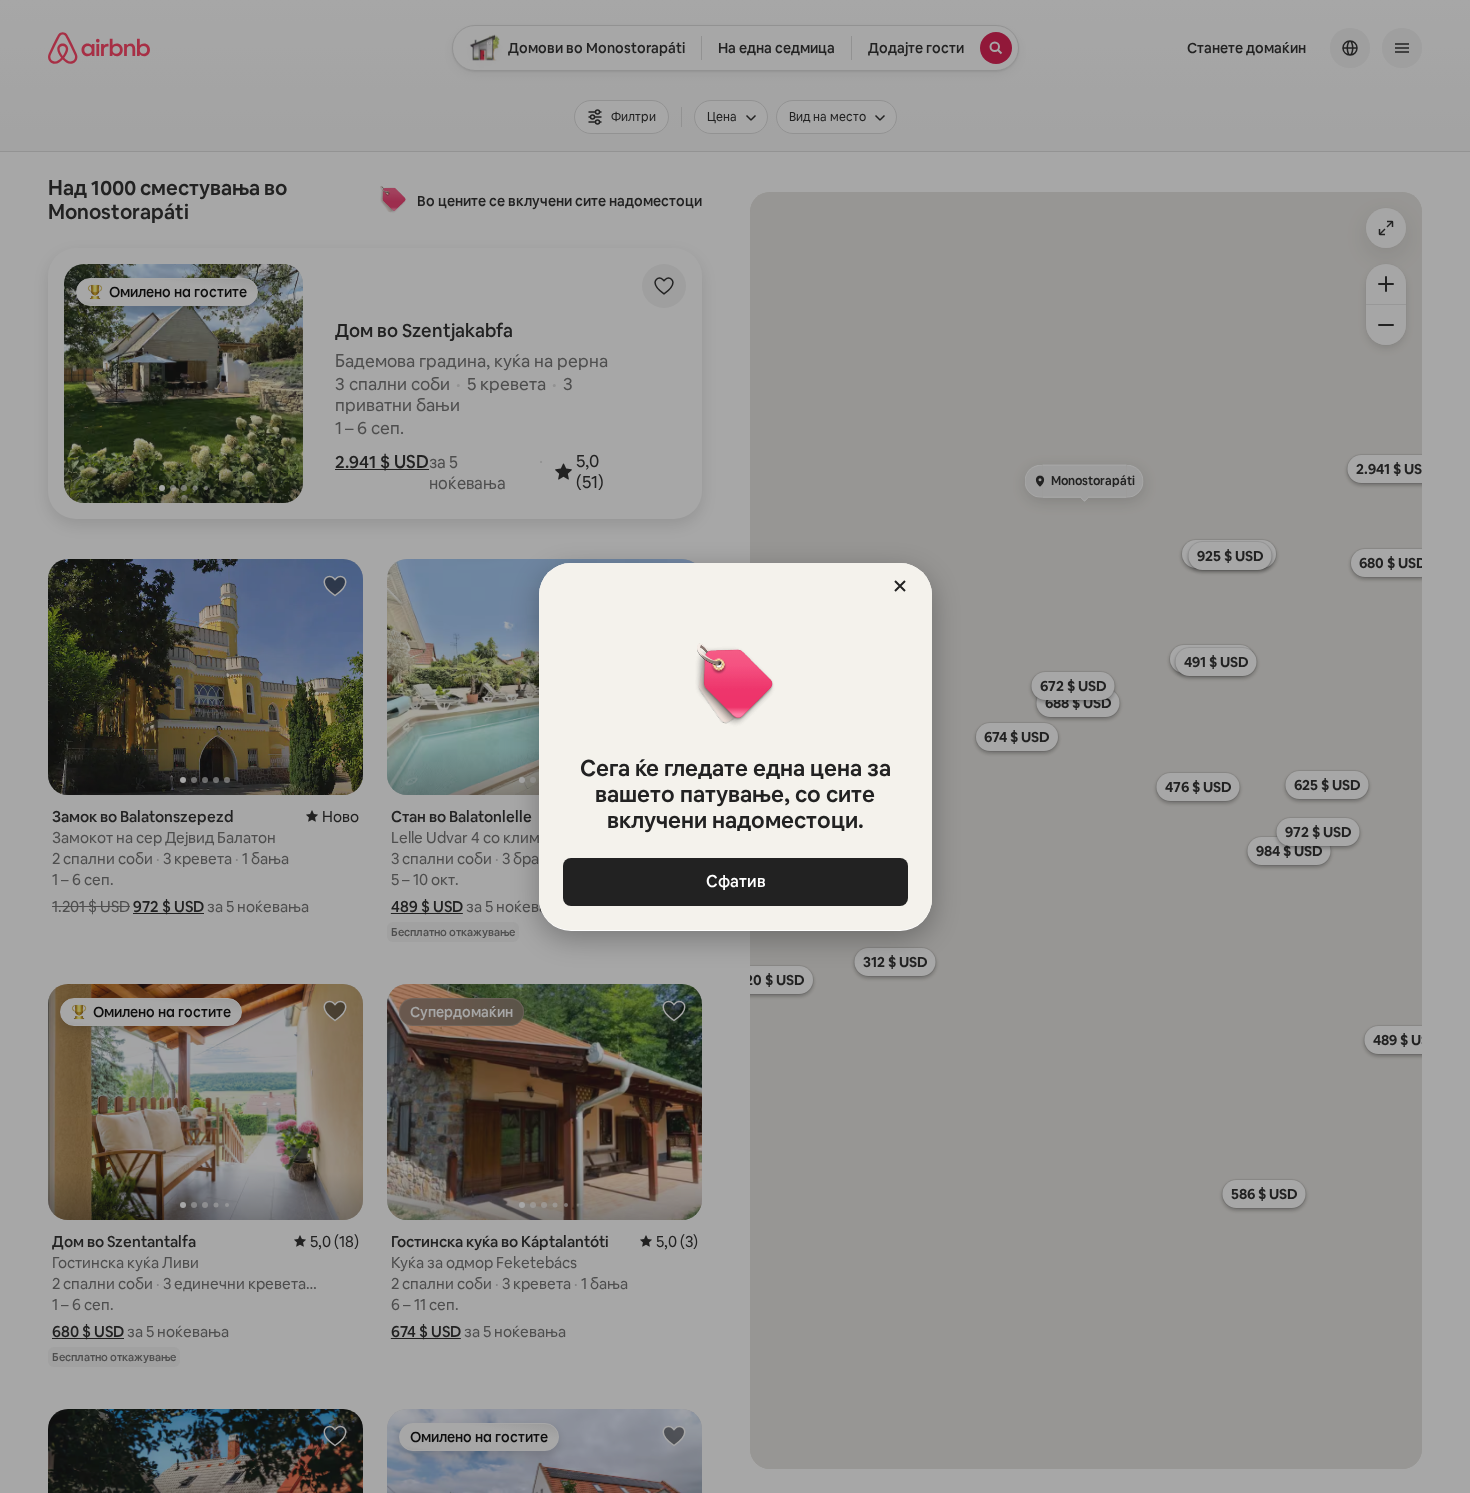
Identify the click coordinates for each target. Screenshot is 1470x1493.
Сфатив (735, 881)
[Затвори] (900, 586)
